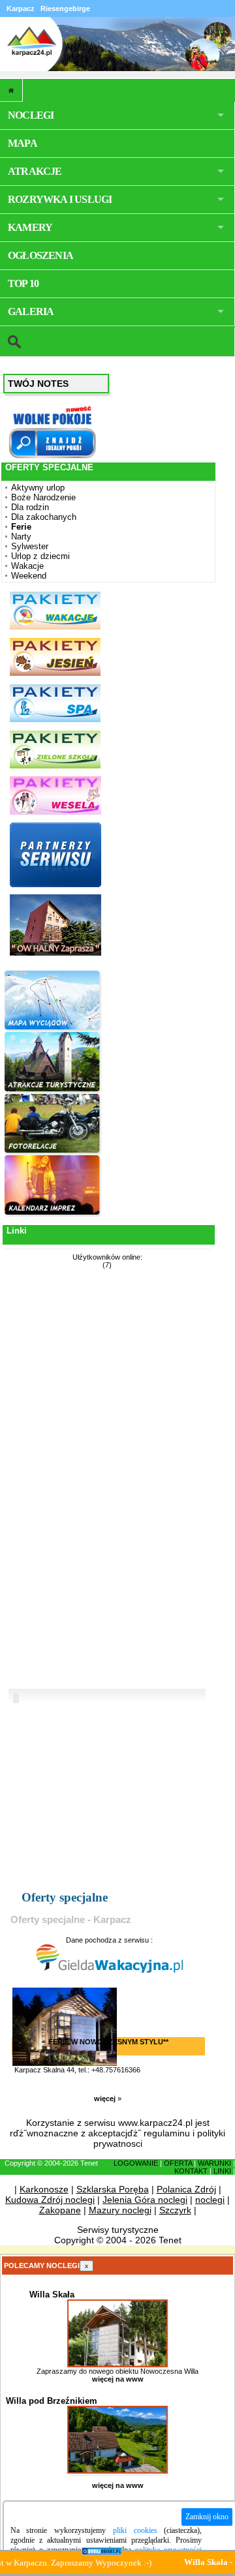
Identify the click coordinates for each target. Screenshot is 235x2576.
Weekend (29, 576)
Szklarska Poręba (113, 2189)
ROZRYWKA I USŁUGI (60, 199)
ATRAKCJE (35, 171)
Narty (21, 537)
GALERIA (31, 311)
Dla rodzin (30, 507)
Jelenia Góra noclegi (145, 2200)
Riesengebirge (65, 8)
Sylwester (30, 546)
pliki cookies (135, 2530)
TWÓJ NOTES (38, 384)
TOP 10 (23, 283)
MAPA (23, 143)
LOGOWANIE (136, 2163)
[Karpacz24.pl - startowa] (11, 90)
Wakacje (27, 566)
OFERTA (178, 2163)
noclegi (210, 2200)
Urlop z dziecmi (40, 556)
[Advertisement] (54, 1481)
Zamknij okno (207, 2517)
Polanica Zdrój (186, 2189)
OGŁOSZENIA (40, 255)
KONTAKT (191, 2171)
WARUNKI (214, 2163)
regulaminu (167, 2133)
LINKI (222, 2171)
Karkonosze (44, 2189)
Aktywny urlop (38, 488)
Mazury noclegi (120, 2210)
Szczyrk (175, 2210)
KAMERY (30, 227)
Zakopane (60, 2210)
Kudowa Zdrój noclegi (50, 2200)
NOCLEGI (31, 115)
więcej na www (118, 2379)
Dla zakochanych (44, 517)
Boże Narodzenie (43, 497)
